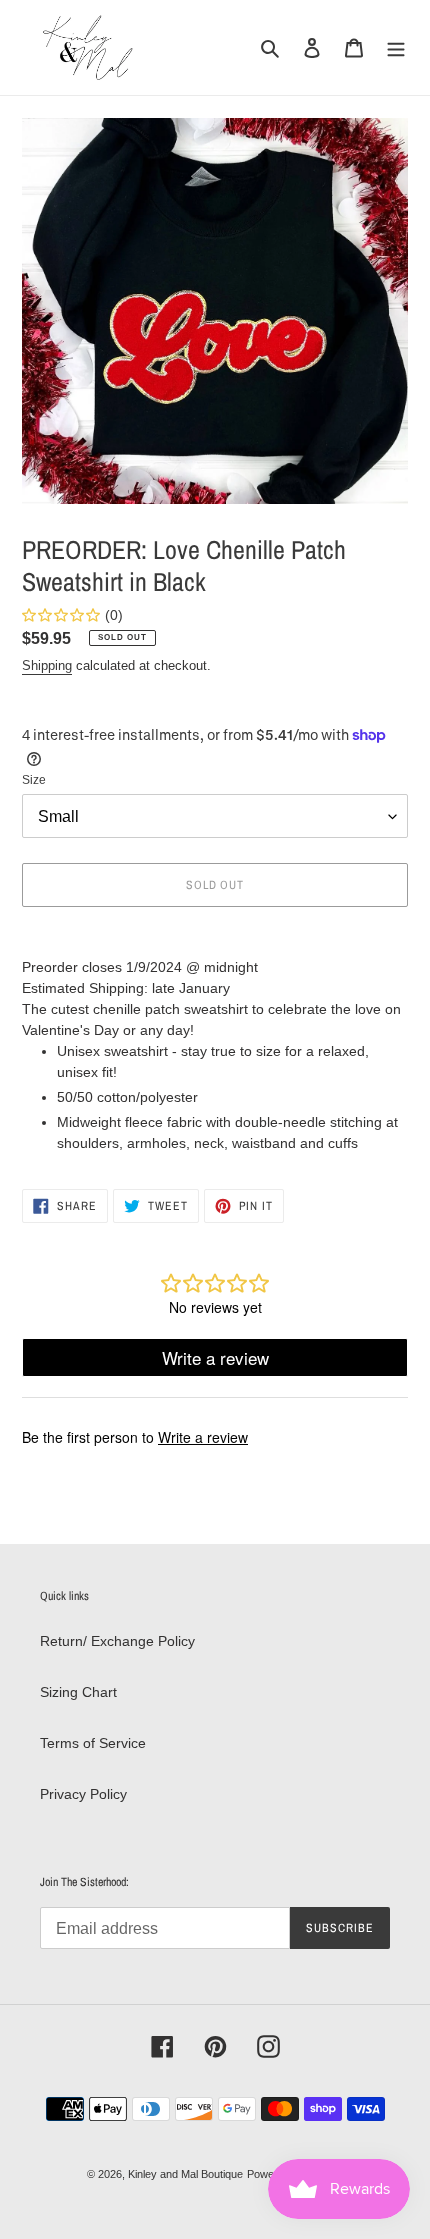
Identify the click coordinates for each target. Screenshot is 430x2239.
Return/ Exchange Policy (117, 1641)
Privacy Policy (83, 1794)
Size (34, 780)
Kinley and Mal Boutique (185, 2174)
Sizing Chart (78, 1692)
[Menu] (396, 47)
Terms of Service (93, 1743)
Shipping (47, 665)
